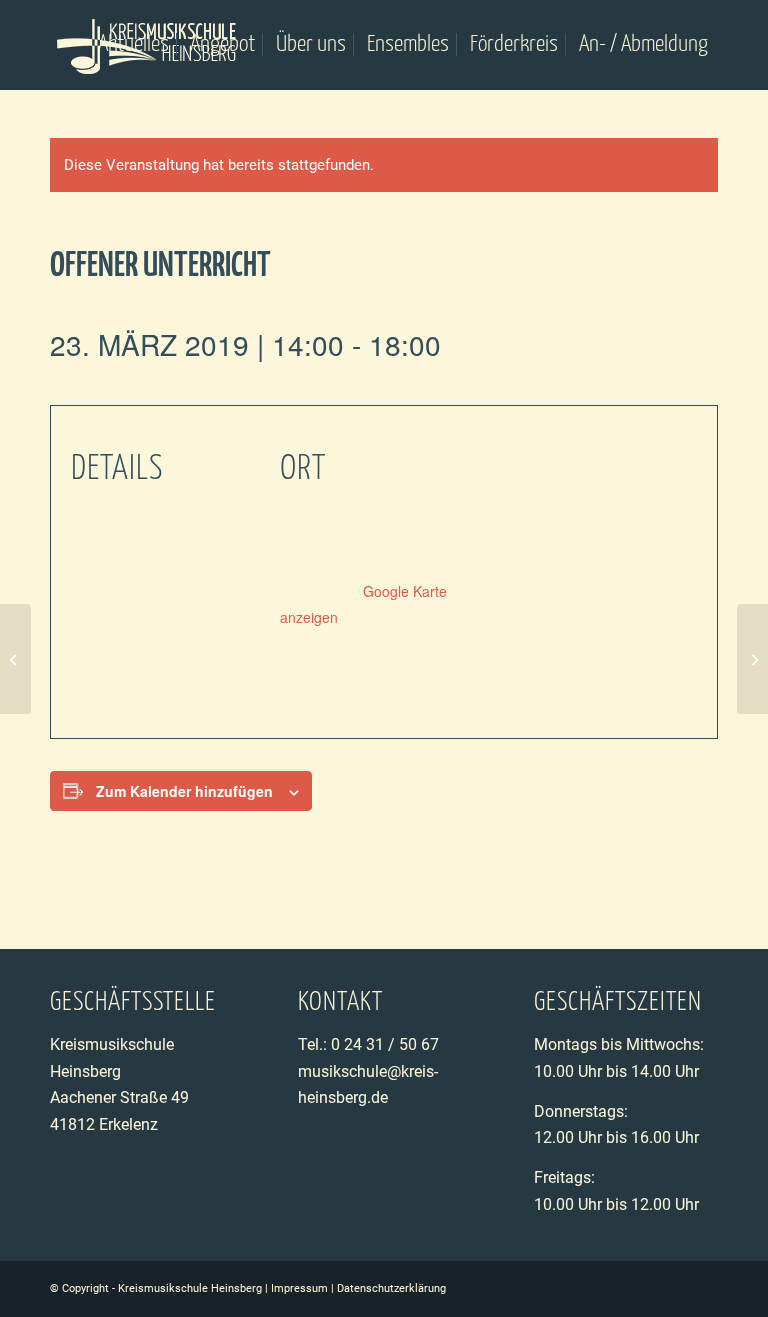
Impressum (299, 1288)
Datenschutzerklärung (391, 1288)
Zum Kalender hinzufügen (184, 791)
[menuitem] (133, 45)
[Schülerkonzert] (15, 659)
